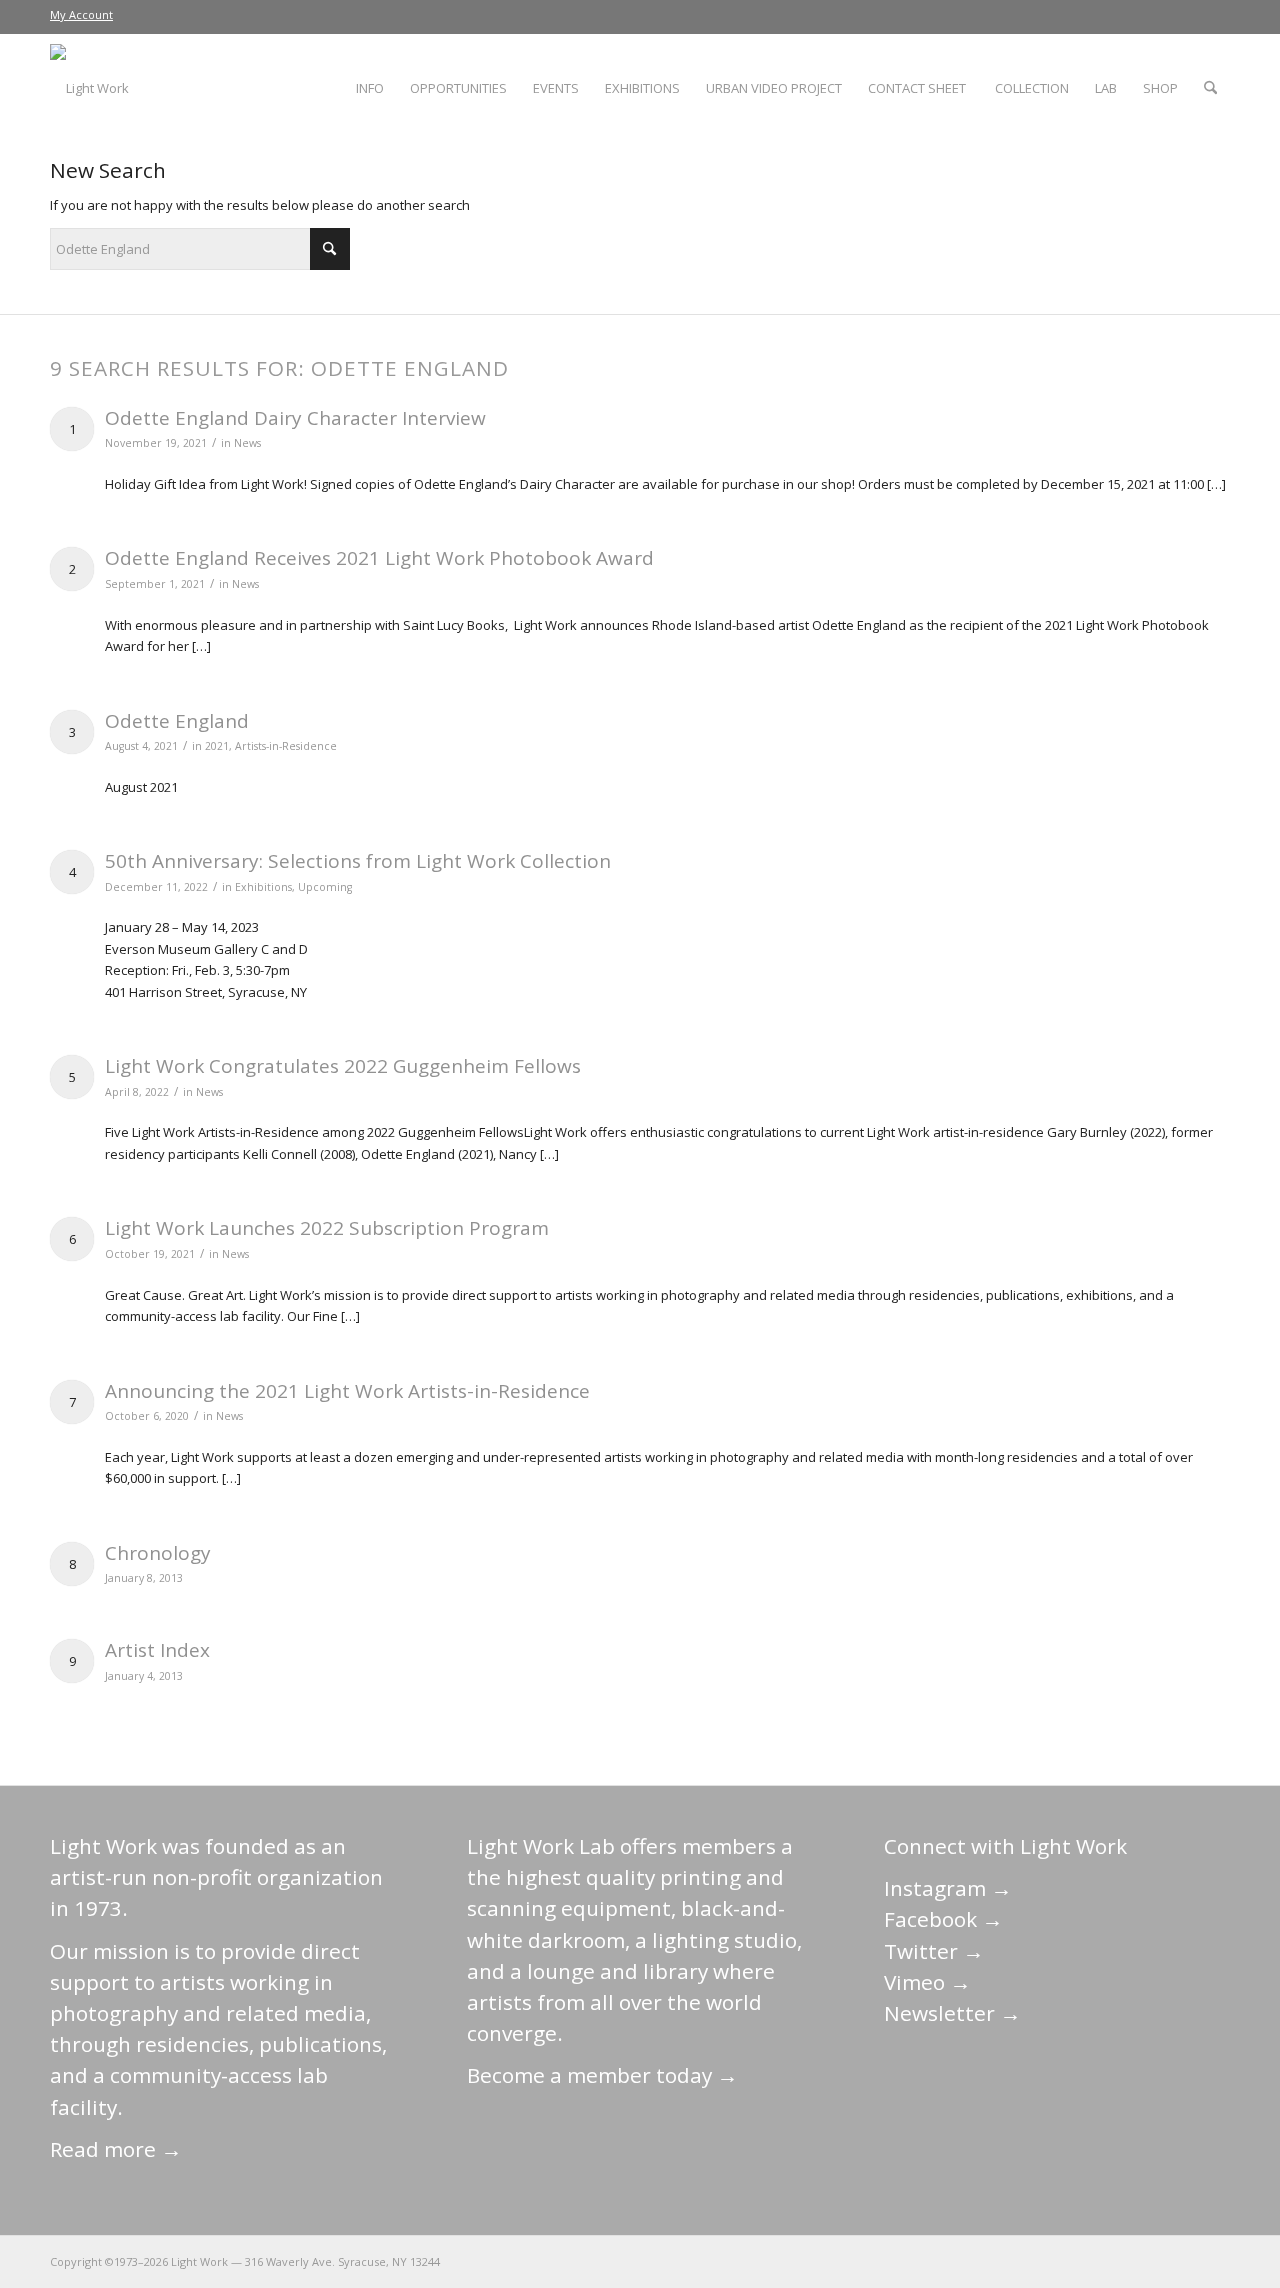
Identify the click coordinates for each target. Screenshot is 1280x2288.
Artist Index (157, 1650)
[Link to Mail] (1035, 2261)
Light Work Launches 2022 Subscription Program (327, 1228)
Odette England (177, 721)
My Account (81, 14)
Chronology (158, 1553)
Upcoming (325, 887)
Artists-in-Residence (286, 746)
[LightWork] (89, 88)
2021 (217, 746)
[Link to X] (1065, 2261)
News (247, 443)
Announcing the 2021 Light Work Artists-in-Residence (347, 1391)
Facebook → (943, 1919)
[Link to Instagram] (1125, 2261)
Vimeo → (927, 1982)
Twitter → (934, 1951)
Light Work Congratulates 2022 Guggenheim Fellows (343, 1066)
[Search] (1210, 88)
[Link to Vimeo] (1155, 2261)
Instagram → (948, 1888)
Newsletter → (952, 2013)
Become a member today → (602, 2075)
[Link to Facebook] (1095, 2261)
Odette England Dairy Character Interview (295, 418)
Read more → (116, 2149)
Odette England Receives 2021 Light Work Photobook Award (379, 558)
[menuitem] (81, 15)
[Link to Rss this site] (1215, 2261)
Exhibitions (263, 887)
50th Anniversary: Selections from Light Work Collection (358, 861)
